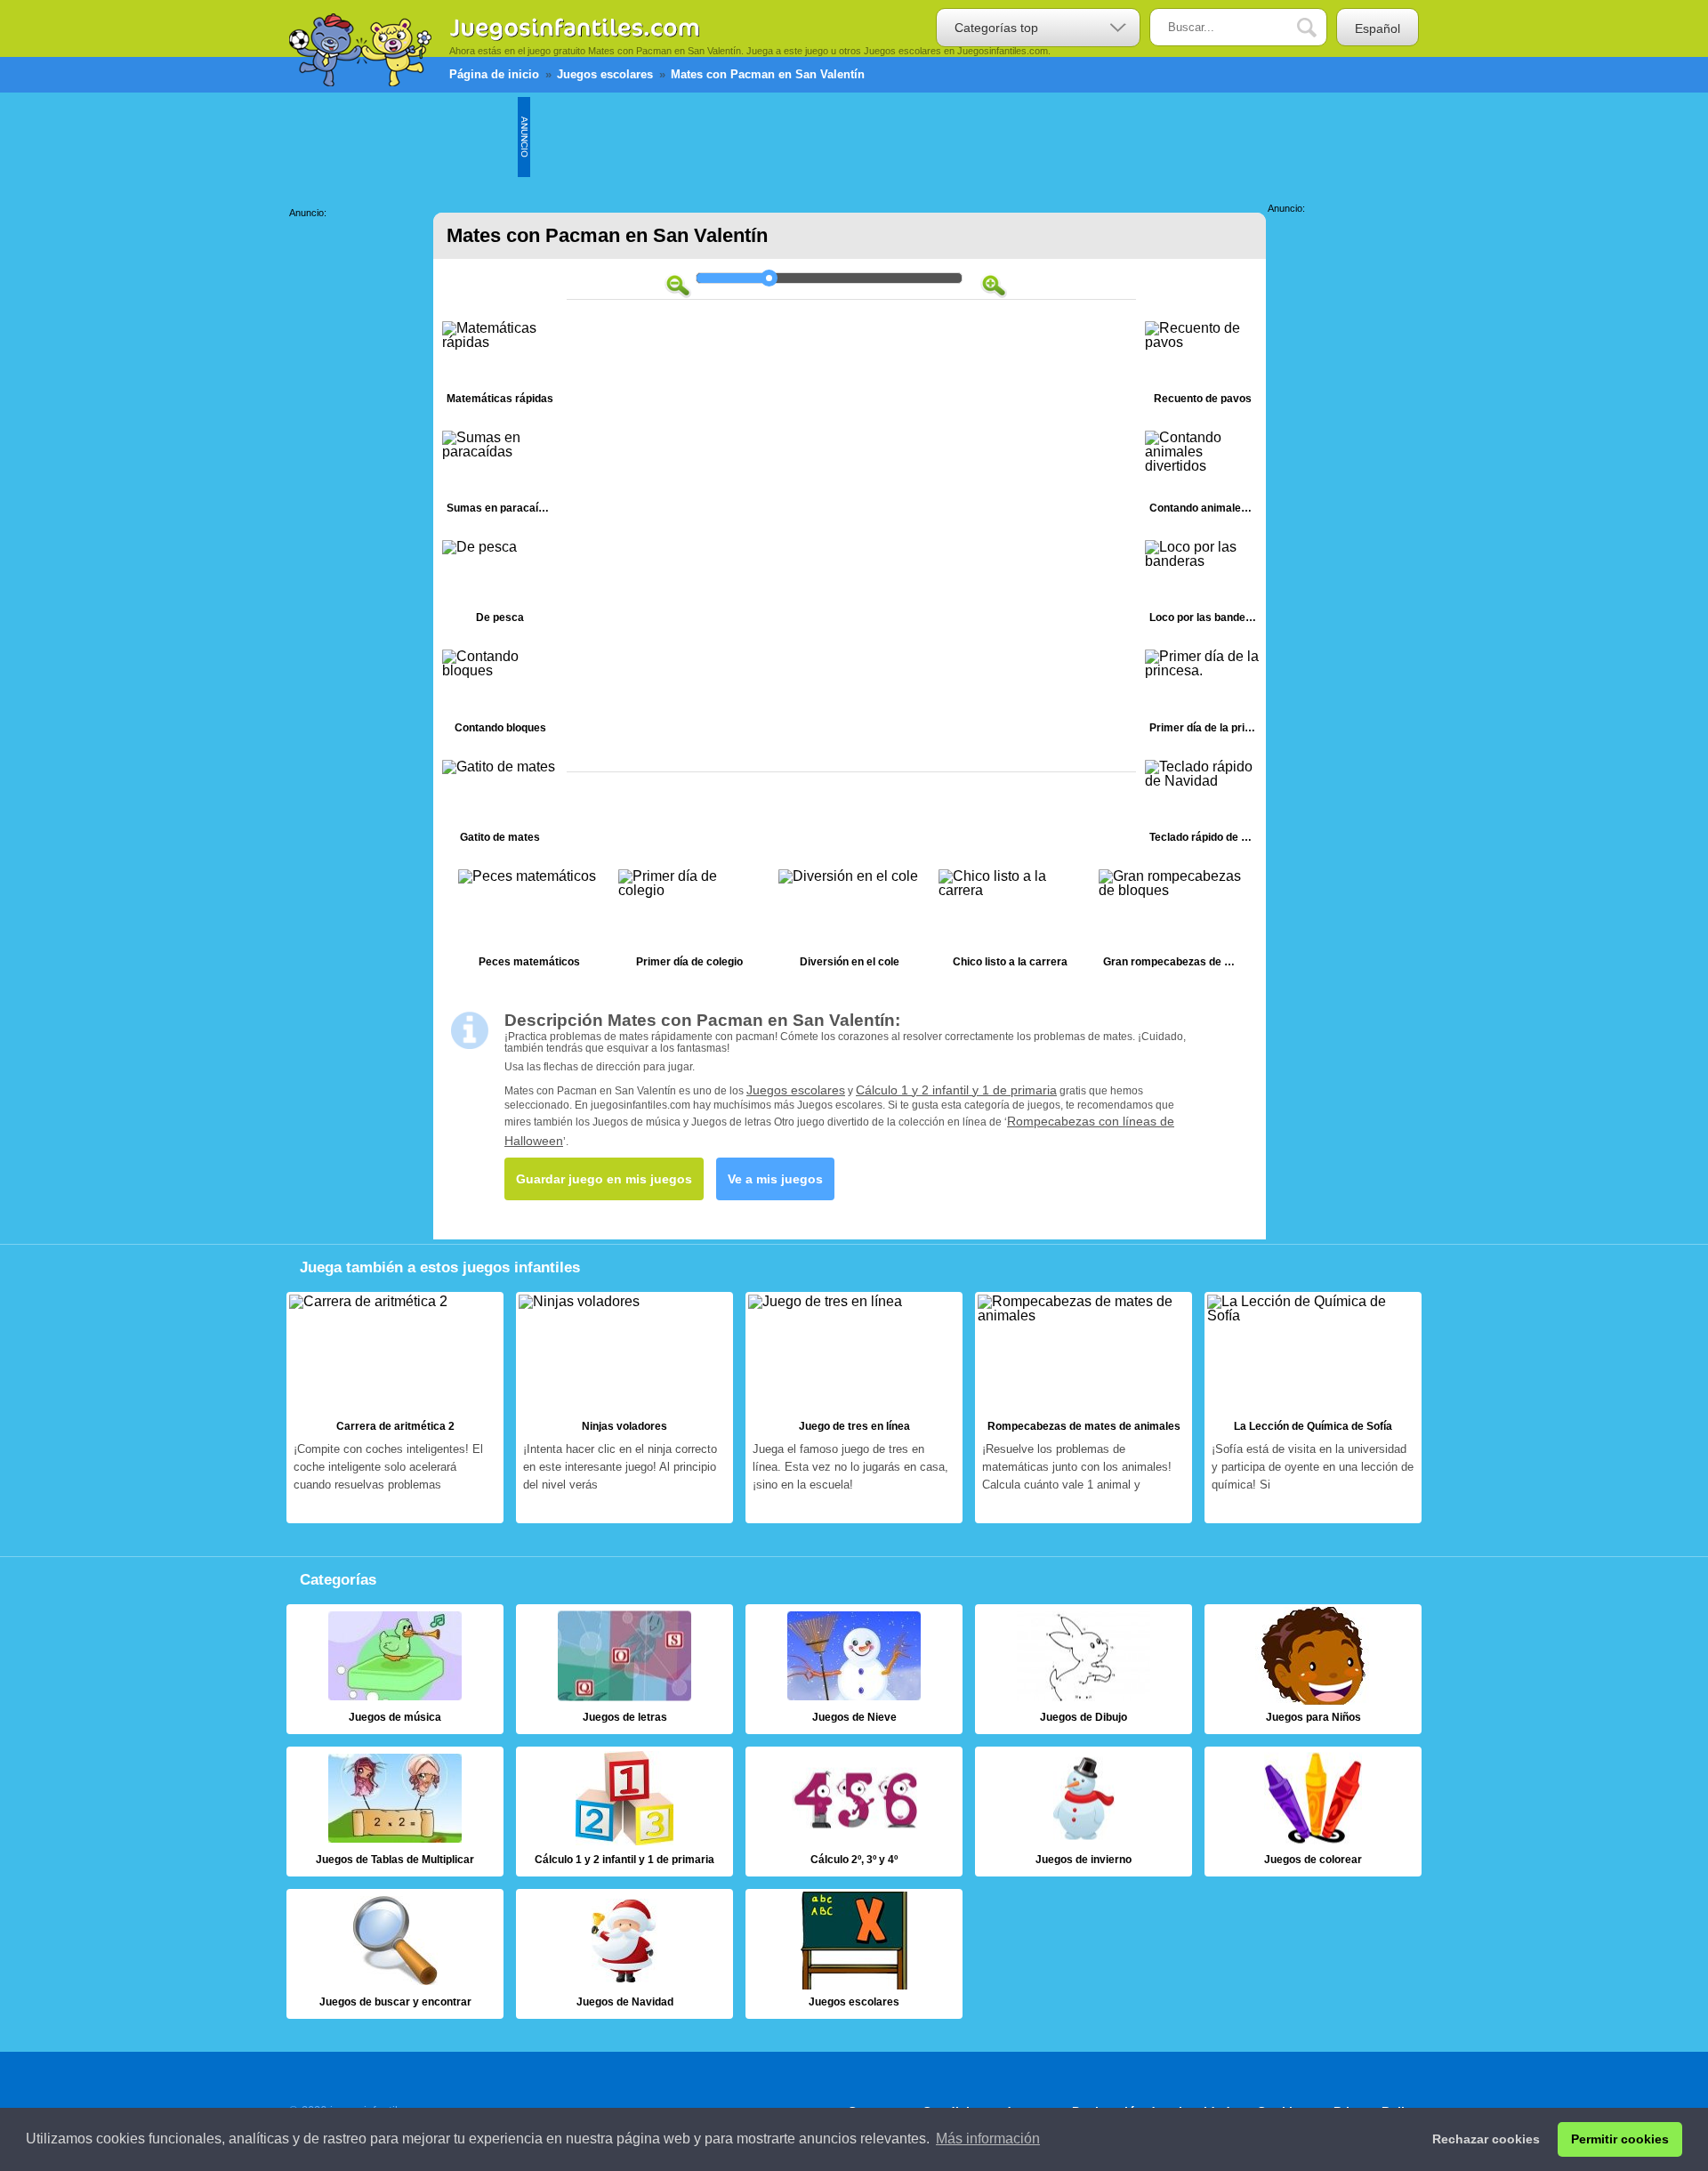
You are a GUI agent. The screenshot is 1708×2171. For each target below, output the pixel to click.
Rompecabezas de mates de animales (1084, 1408)
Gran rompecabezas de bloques (1170, 923)
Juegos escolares (796, 1090)
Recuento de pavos (1203, 367)
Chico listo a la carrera (1010, 923)
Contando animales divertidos (1203, 476)
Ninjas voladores (624, 1408)
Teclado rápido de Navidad (1203, 806)
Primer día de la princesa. (1203, 695)
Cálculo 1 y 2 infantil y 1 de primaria (956, 1090)
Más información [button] (988, 2139)
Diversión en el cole (850, 923)
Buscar (1320, 28)
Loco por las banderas (1203, 586)
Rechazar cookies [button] (1486, 2139)
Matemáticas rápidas (500, 367)
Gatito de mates (500, 806)
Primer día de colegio (689, 923)
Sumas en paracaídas (500, 476)
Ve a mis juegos (775, 1179)
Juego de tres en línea (854, 1408)
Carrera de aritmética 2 (395, 1408)
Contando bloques (500, 695)
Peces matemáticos (529, 923)
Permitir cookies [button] (1620, 2139)
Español (1378, 28)
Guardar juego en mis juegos (604, 1179)
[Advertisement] (854, 137)
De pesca (500, 586)
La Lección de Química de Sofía (1313, 1408)
